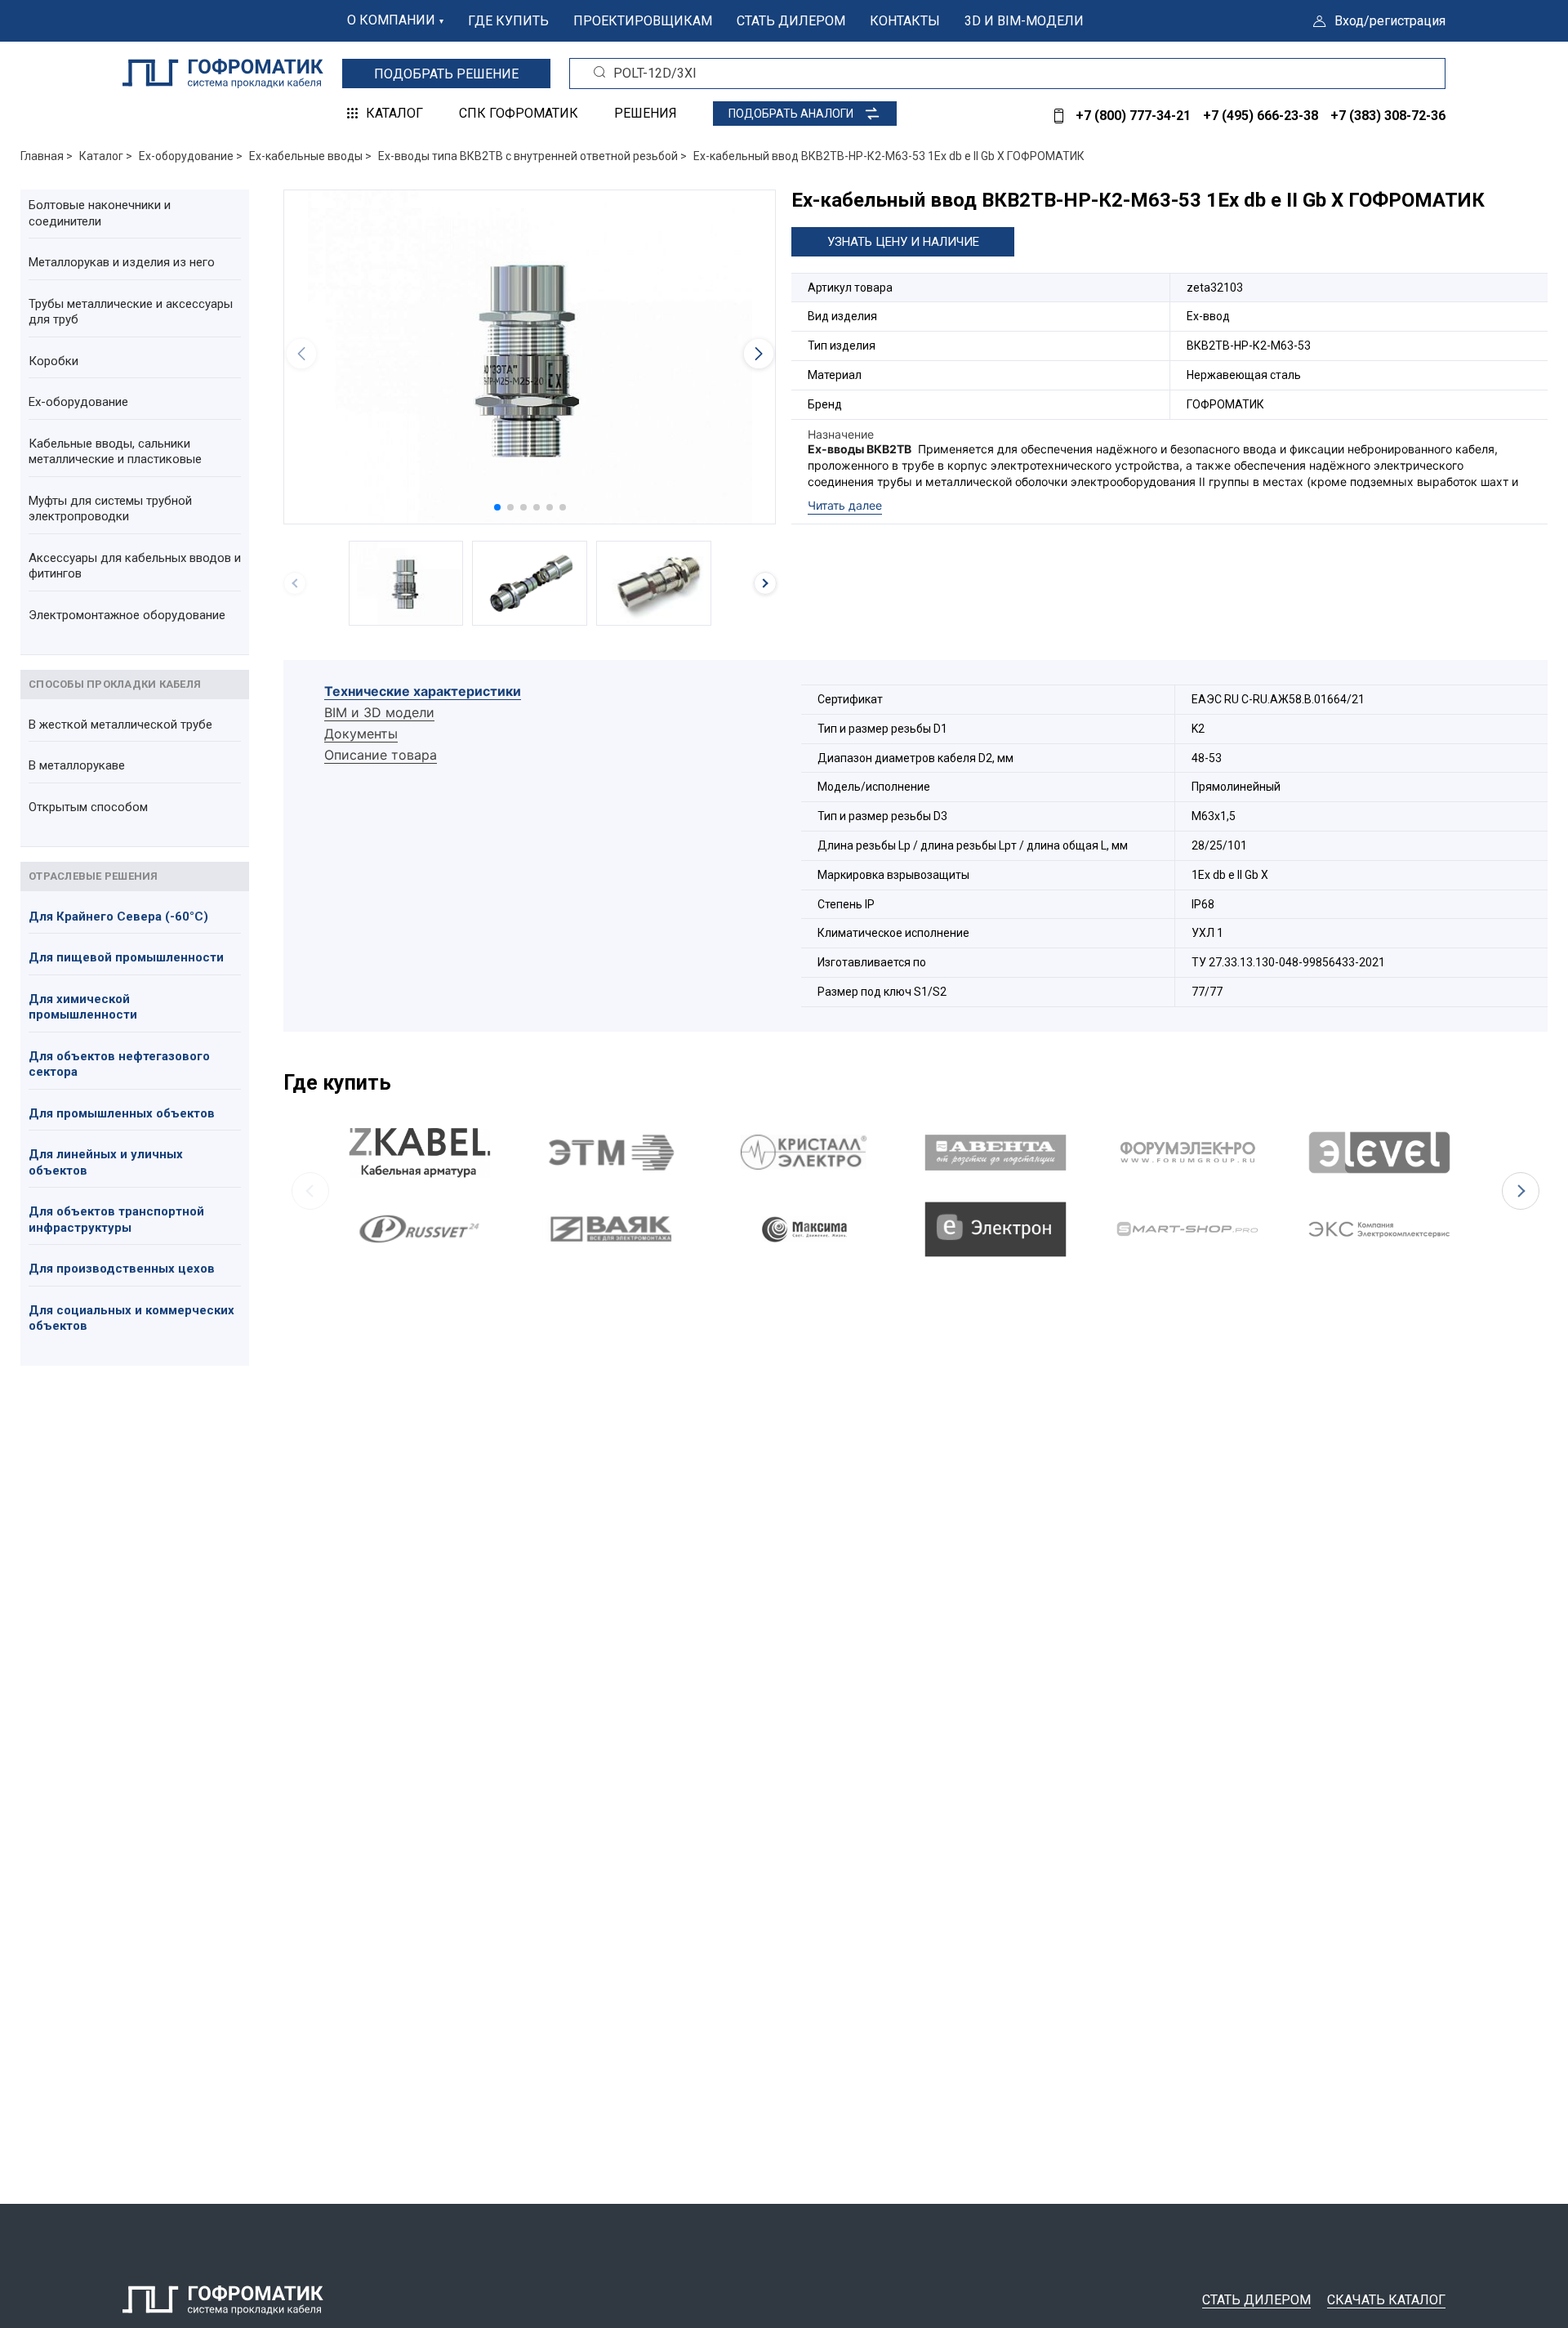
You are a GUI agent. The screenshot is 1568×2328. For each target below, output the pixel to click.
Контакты (905, 21)
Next (1521, 1191)
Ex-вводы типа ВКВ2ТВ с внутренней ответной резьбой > (532, 156)
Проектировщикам (643, 21)
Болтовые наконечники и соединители (100, 213)
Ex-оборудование (78, 402)
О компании (391, 20)
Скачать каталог (1386, 2300)
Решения (646, 113)
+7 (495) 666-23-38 (1261, 116)
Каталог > (106, 156)
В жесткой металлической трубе (120, 725)
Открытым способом (88, 807)
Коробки (53, 361)
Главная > (47, 156)
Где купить (508, 21)
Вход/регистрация (1390, 21)
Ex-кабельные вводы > (310, 156)
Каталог (394, 113)
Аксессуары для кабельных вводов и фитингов (135, 566)
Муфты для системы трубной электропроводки (110, 509)
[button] (497, 507)
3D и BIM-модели (1024, 21)
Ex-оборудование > (191, 156)
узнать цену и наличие (903, 242)
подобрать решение (446, 74)
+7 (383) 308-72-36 (1388, 116)
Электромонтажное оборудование (127, 615)
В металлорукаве (77, 765)
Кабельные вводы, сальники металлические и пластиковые (115, 452)
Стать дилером (791, 21)
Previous (310, 1191)
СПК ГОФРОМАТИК (519, 113)
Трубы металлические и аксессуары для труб (131, 312)
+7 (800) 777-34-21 (1133, 116)
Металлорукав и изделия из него (122, 262)
